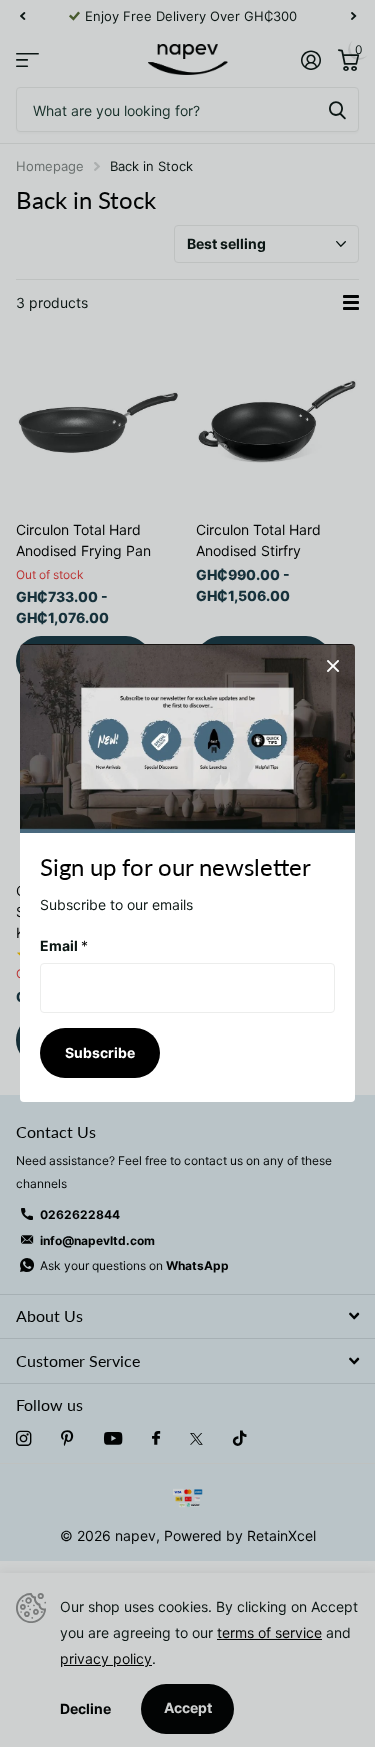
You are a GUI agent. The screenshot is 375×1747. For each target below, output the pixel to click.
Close (333, 666)
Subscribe (100, 1052)
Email (64, 945)
